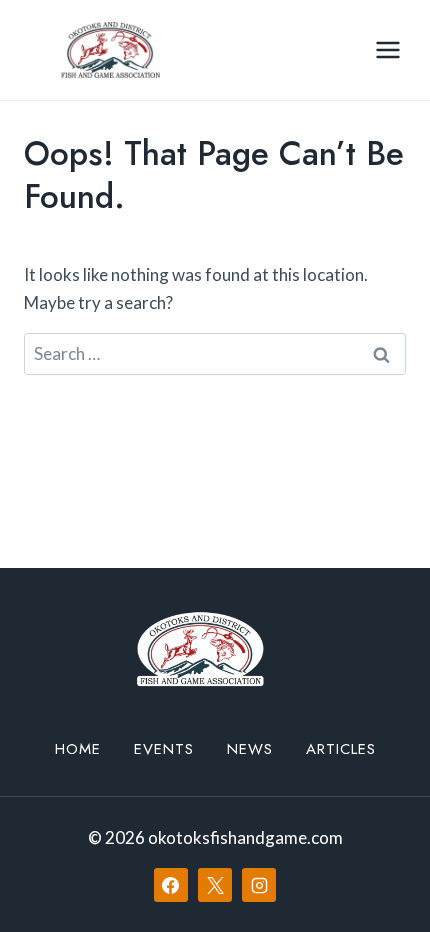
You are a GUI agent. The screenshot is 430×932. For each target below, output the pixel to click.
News (250, 749)
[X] (215, 885)
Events (164, 749)
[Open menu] (387, 49)
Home (78, 749)
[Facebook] (171, 885)
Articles (341, 749)
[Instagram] (259, 885)
